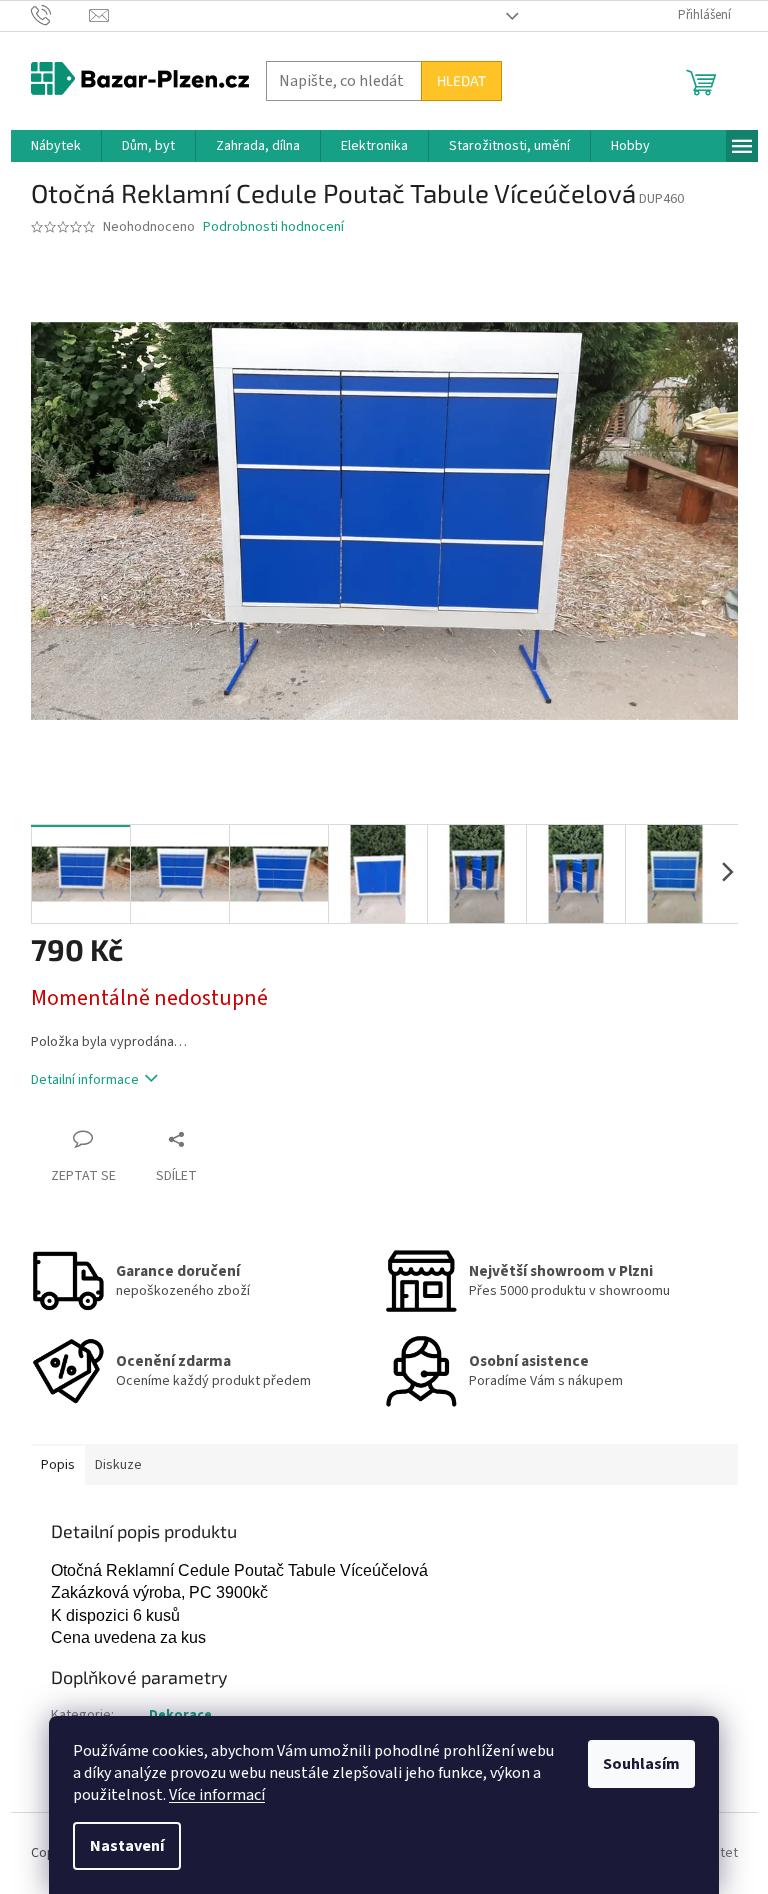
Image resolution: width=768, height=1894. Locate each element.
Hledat (461, 80)
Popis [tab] (58, 1465)
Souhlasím (641, 1764)
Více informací (217, 1795)
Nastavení (127, 1846)
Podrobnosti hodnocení (273, 227)
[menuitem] (56, 146)
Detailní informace (85, 1080)
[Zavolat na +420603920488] (60, 15)
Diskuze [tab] (118, 1465)
